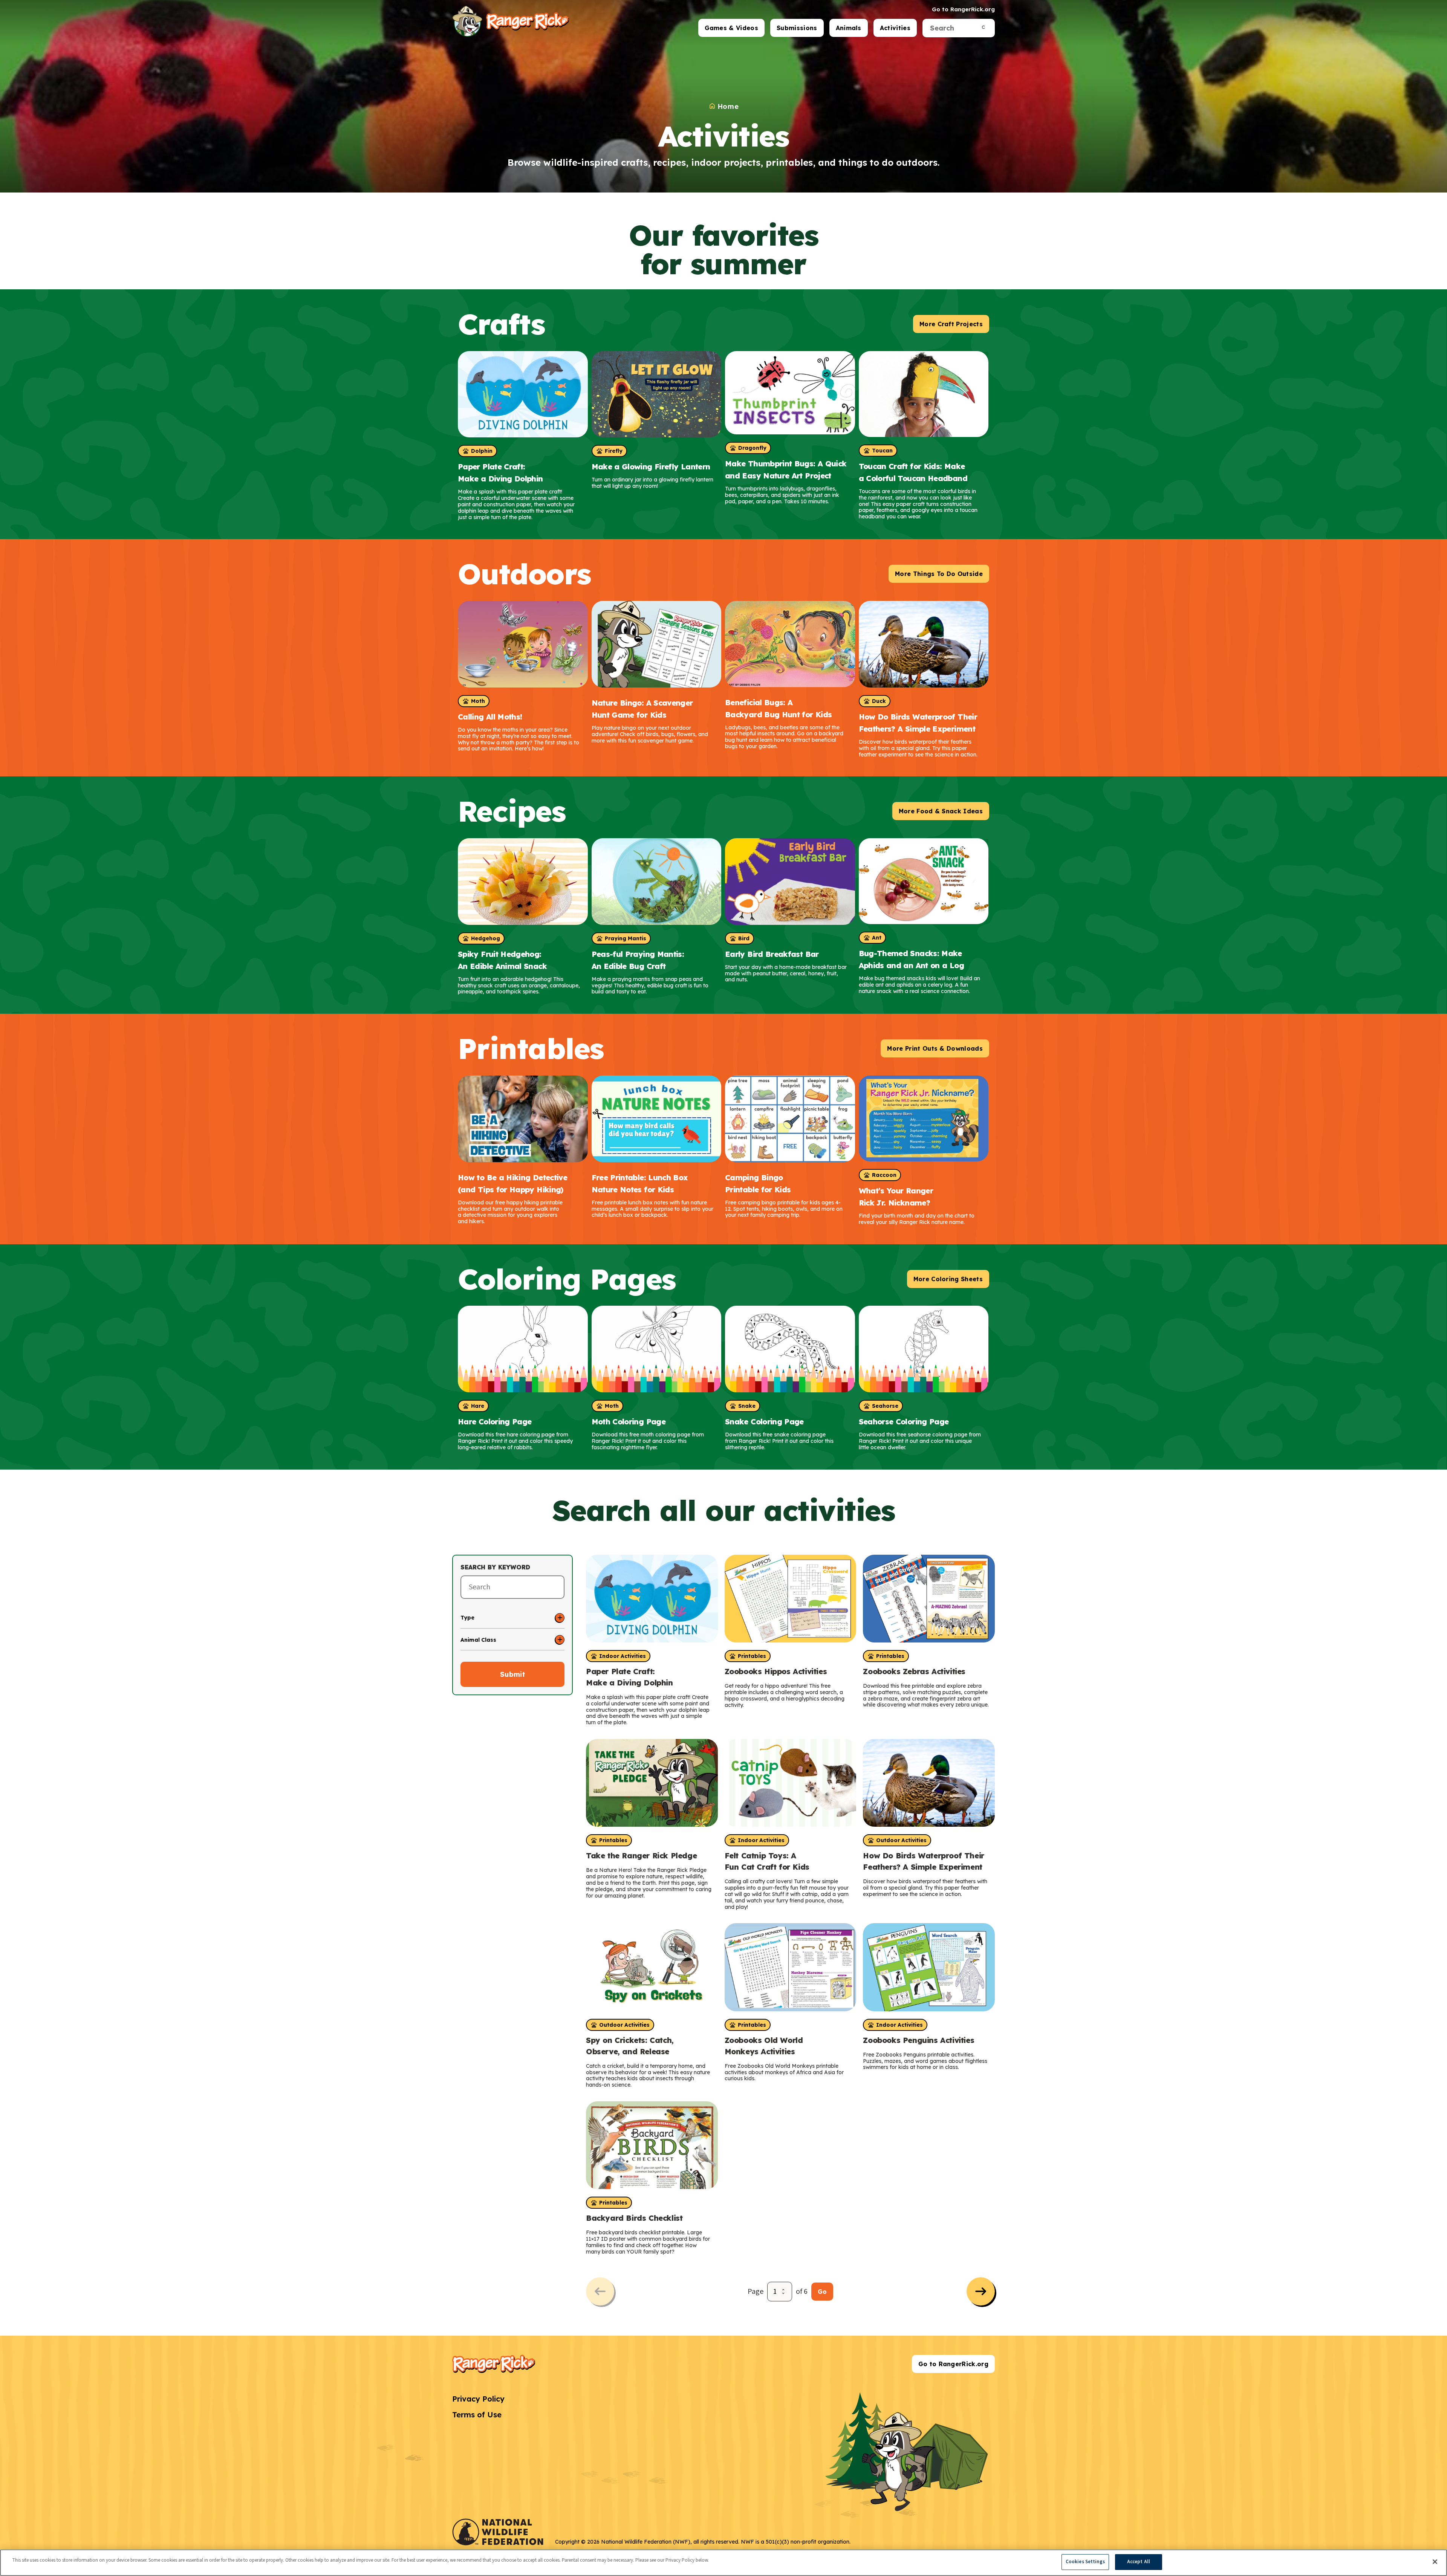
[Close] (1435, 2562)
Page (756, 2292)
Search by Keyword (495, 1567)
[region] (723, 2563)
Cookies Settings (1085, 2562)
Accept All (1139, 2562)
